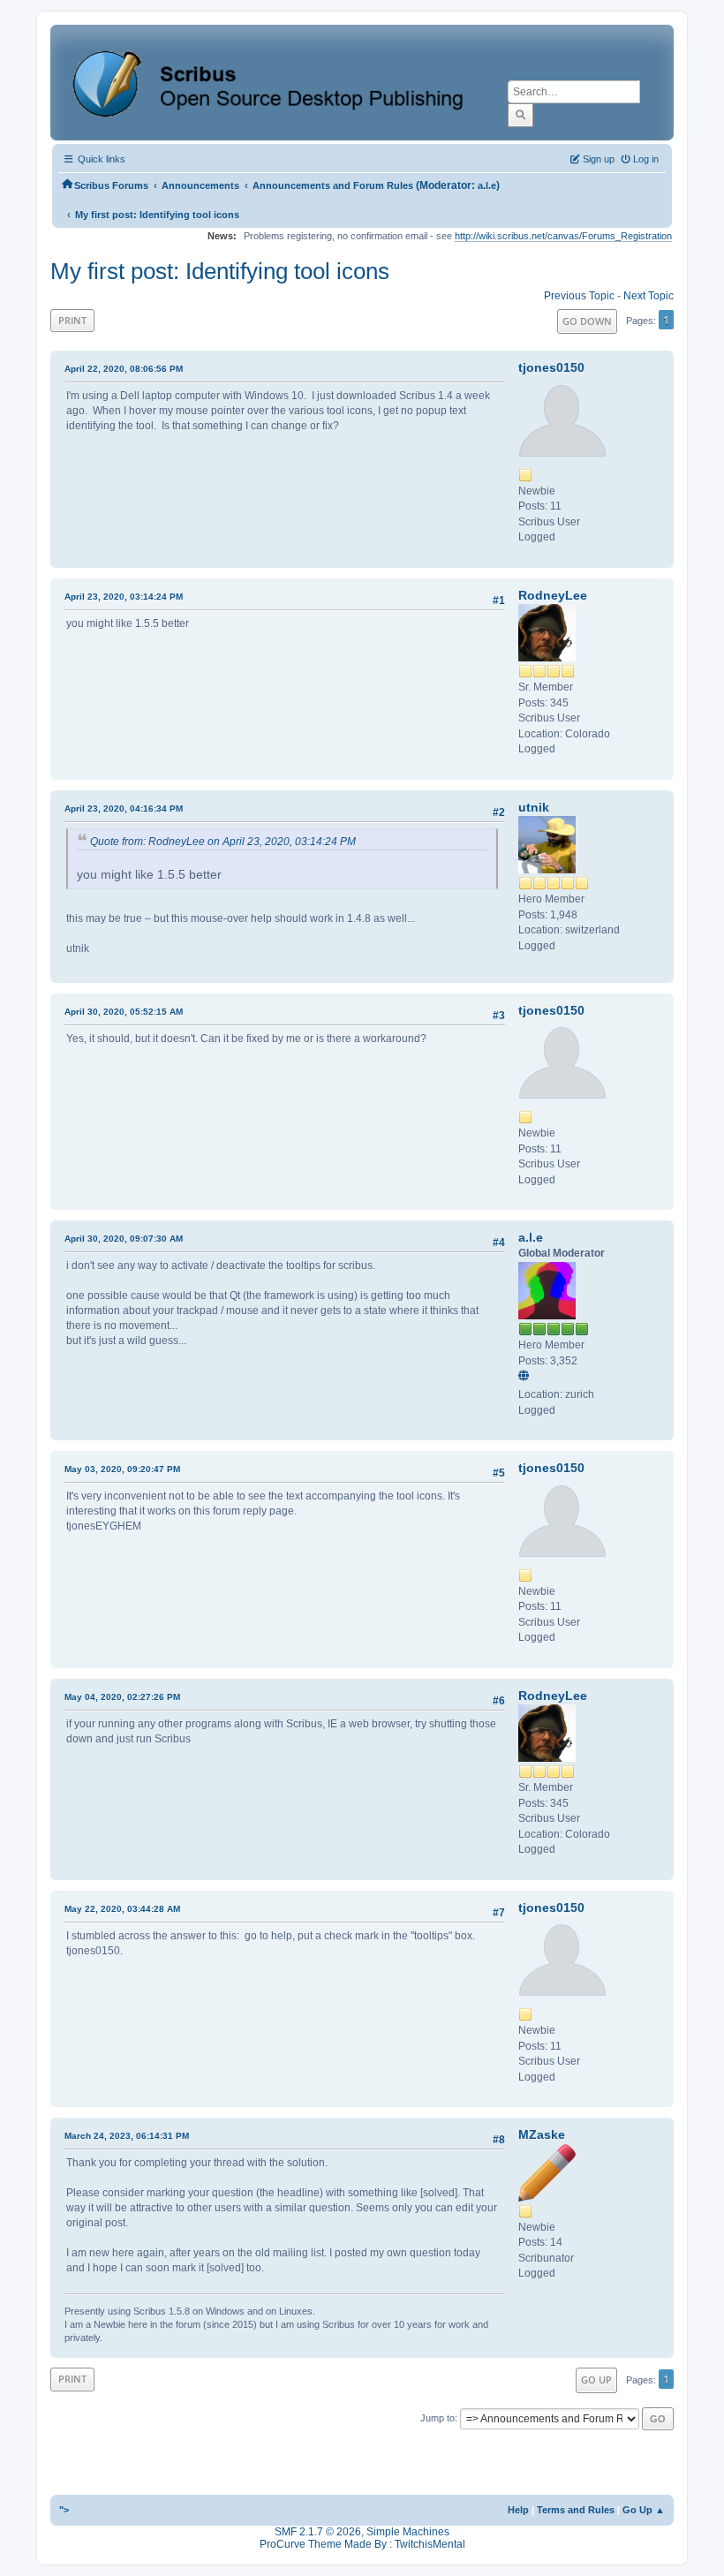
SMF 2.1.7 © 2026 (318, 2532)
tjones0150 (551, 367)
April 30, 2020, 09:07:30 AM (124, 1239)
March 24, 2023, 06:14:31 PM (127, 2136)
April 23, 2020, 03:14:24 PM (124, 597)
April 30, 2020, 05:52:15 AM (124, 1012)
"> (64, 2510)
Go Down (587, 321)
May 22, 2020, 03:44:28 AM (122, 1909)
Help (518, 2510)
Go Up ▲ (644, 2510)
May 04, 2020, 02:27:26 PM (122, 1697)
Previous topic (579, 296)
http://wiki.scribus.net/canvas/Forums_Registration (563, 236)
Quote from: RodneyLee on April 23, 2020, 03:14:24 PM (223, 842)
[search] (520, 115)
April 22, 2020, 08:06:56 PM (124, 369)
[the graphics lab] (526, 1377)
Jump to (437, 2418)
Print (72, 320)
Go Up (596, 2380)
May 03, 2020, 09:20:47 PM (122, 1469)
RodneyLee (553, 595)
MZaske (542, 2134)
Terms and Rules (576, 2510)
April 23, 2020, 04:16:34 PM (124, 808)
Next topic (649, 296)
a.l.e (487, 185)
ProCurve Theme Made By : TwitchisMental (362, 2544)
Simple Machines (408, 2532)
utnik (534, 807)
